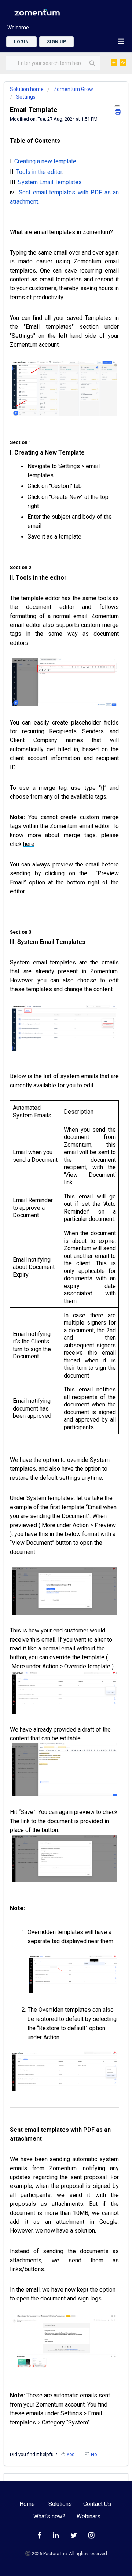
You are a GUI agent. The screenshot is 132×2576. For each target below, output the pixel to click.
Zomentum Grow (73, 89)
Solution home (27, 89)
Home (27, 2504)
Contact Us (97, 2504)
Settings (26, 97)
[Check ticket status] (123, 62)
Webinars (89, 2517)
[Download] (52, 1327)
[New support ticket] (114, 62)
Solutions (60, 2504)
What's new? (49, 2517)
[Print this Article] (118, 109)
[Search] (91, 63)
